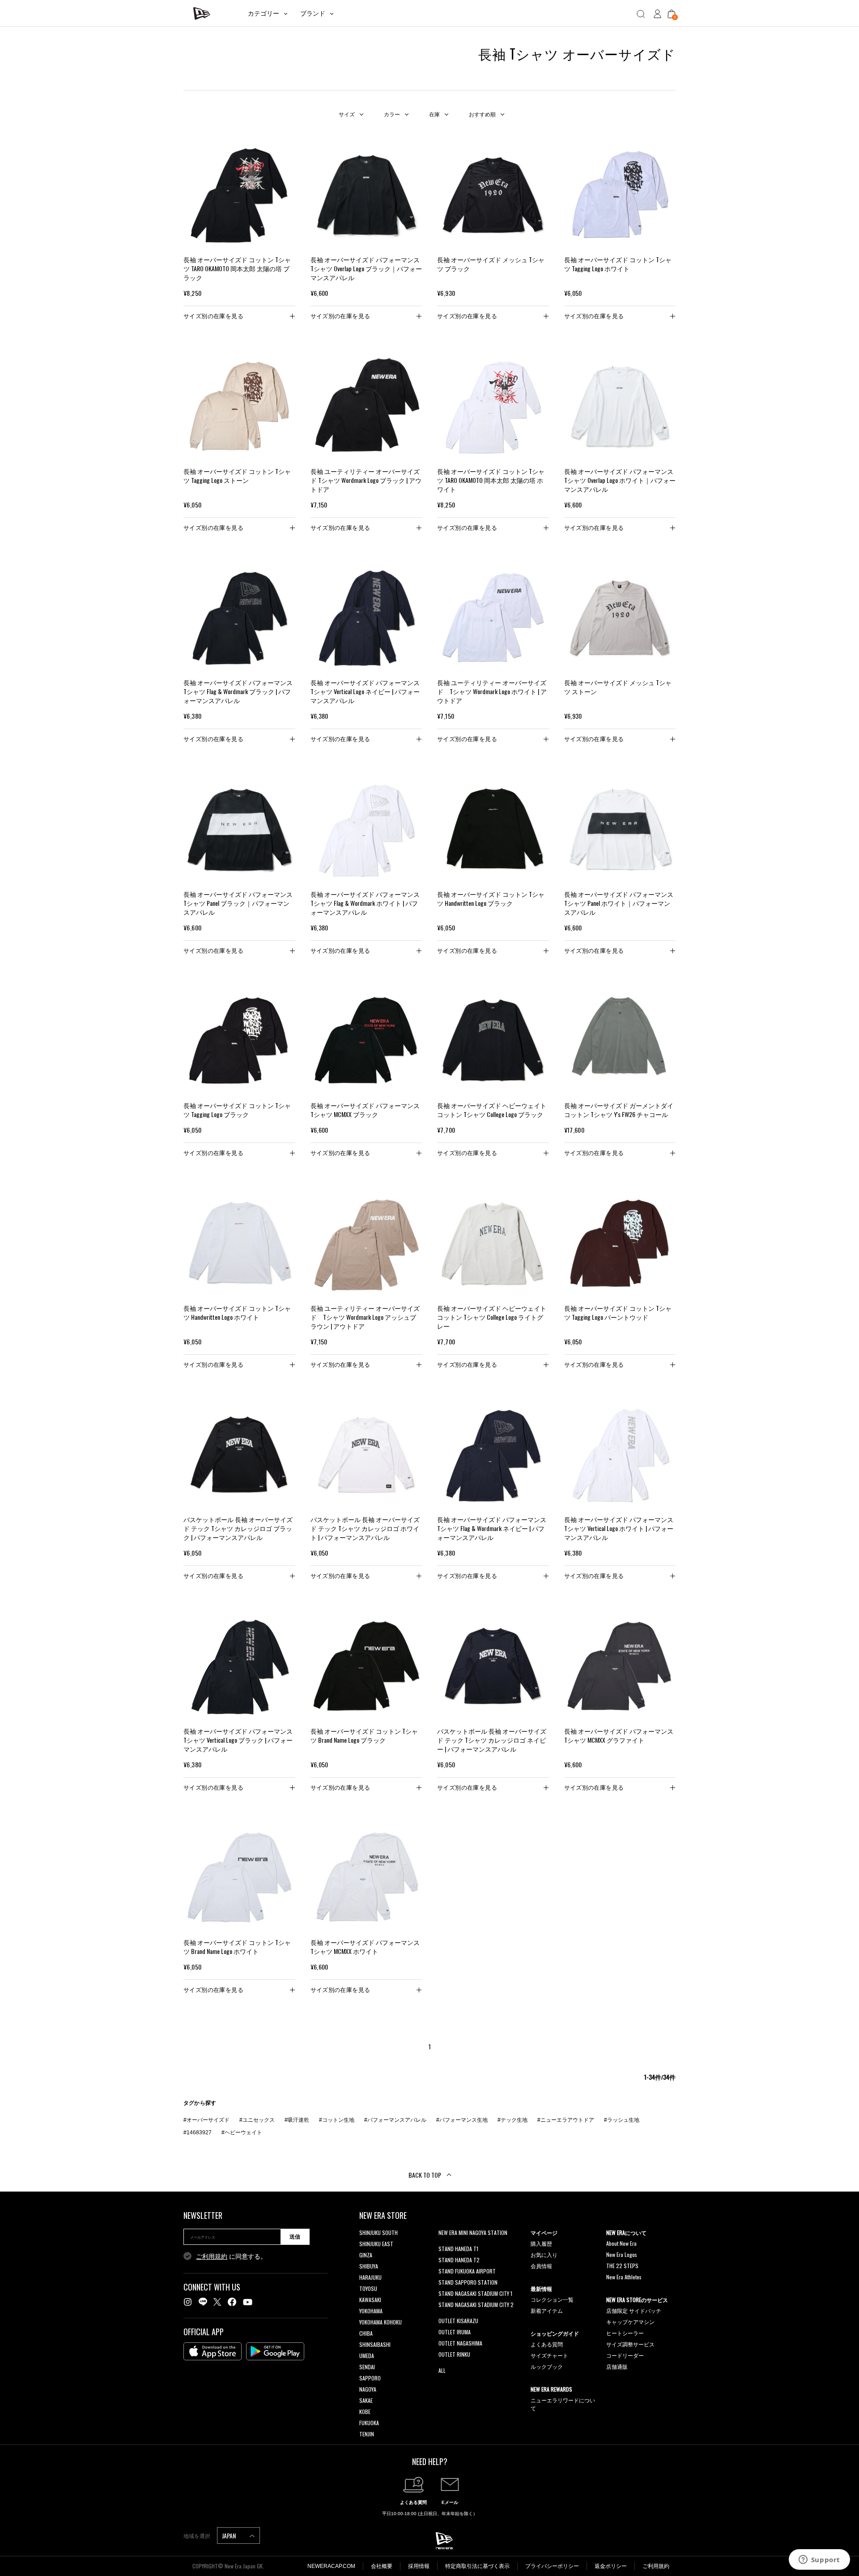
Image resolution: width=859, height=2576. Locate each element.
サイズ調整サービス (630, 2344)
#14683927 (198, 2132)
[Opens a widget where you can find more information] (819, 2560)
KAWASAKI (370, 2300)
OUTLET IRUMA (455, 2332)
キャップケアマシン (630, 2322)
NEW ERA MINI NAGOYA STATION (473, 2233)
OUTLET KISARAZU (458, 2321)
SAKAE (366, 2400)
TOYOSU (368, 2288)
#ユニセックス (257, 2120)
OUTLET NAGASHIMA (460, 2343)
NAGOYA (368, 2389)
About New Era (621, 2243)
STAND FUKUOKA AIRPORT (467, 2271)
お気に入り (544, 2254)
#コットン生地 (337, 2120)
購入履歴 (541, 2243)
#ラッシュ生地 (622, 2120)
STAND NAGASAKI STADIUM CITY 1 (475, 2293)
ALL (442, 2370)
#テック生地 (512, 2120)
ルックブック (547, 2366)
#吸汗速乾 (297, 2120)
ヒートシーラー (625, 2333)
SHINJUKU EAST (376, 2244)
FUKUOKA (369, 2423)
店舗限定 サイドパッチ (634, 2310)
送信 (295, 2237)
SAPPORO (370, 2378)
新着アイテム (547, 2310)
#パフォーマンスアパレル (395, 2120)
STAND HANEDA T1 (458, 2249)
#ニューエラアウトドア (566, 2120)
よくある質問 (547, 2344)
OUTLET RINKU (454, 2354)
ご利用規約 (212, 2256)
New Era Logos (622, 2254)
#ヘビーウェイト (242, 2132)
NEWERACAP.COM (331, 2566)
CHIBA (366, 2333)
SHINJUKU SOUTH (378, 2233)
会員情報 (541, 2266)
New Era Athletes (624, 2277)
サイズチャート (549, 2355)
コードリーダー (625, 2355)
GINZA (366, 2255)
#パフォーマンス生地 (462, 2120)
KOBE (365, 2412)
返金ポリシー (611, 2566)
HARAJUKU (370, 2277)
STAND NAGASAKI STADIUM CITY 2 (476, 2305)
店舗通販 (617, 2366)
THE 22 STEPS (622, 2266)
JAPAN (230, 2535)
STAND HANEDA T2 (459, 2260)
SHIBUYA (369, 2266)
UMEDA (367, 2356)
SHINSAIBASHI (375, 2344)
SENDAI (367, 2367)
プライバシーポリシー (552, 2566)
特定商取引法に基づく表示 (477, 2566)
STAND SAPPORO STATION (468, 2282)
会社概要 (382, 2566)
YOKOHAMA (371, 2311)
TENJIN (367, 2434)
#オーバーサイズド (206, 2120)
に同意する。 (231, 2256)
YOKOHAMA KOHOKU (381, 2322)
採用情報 (419, 2566)
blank (444, 2244)
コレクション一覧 (552, 2299)
